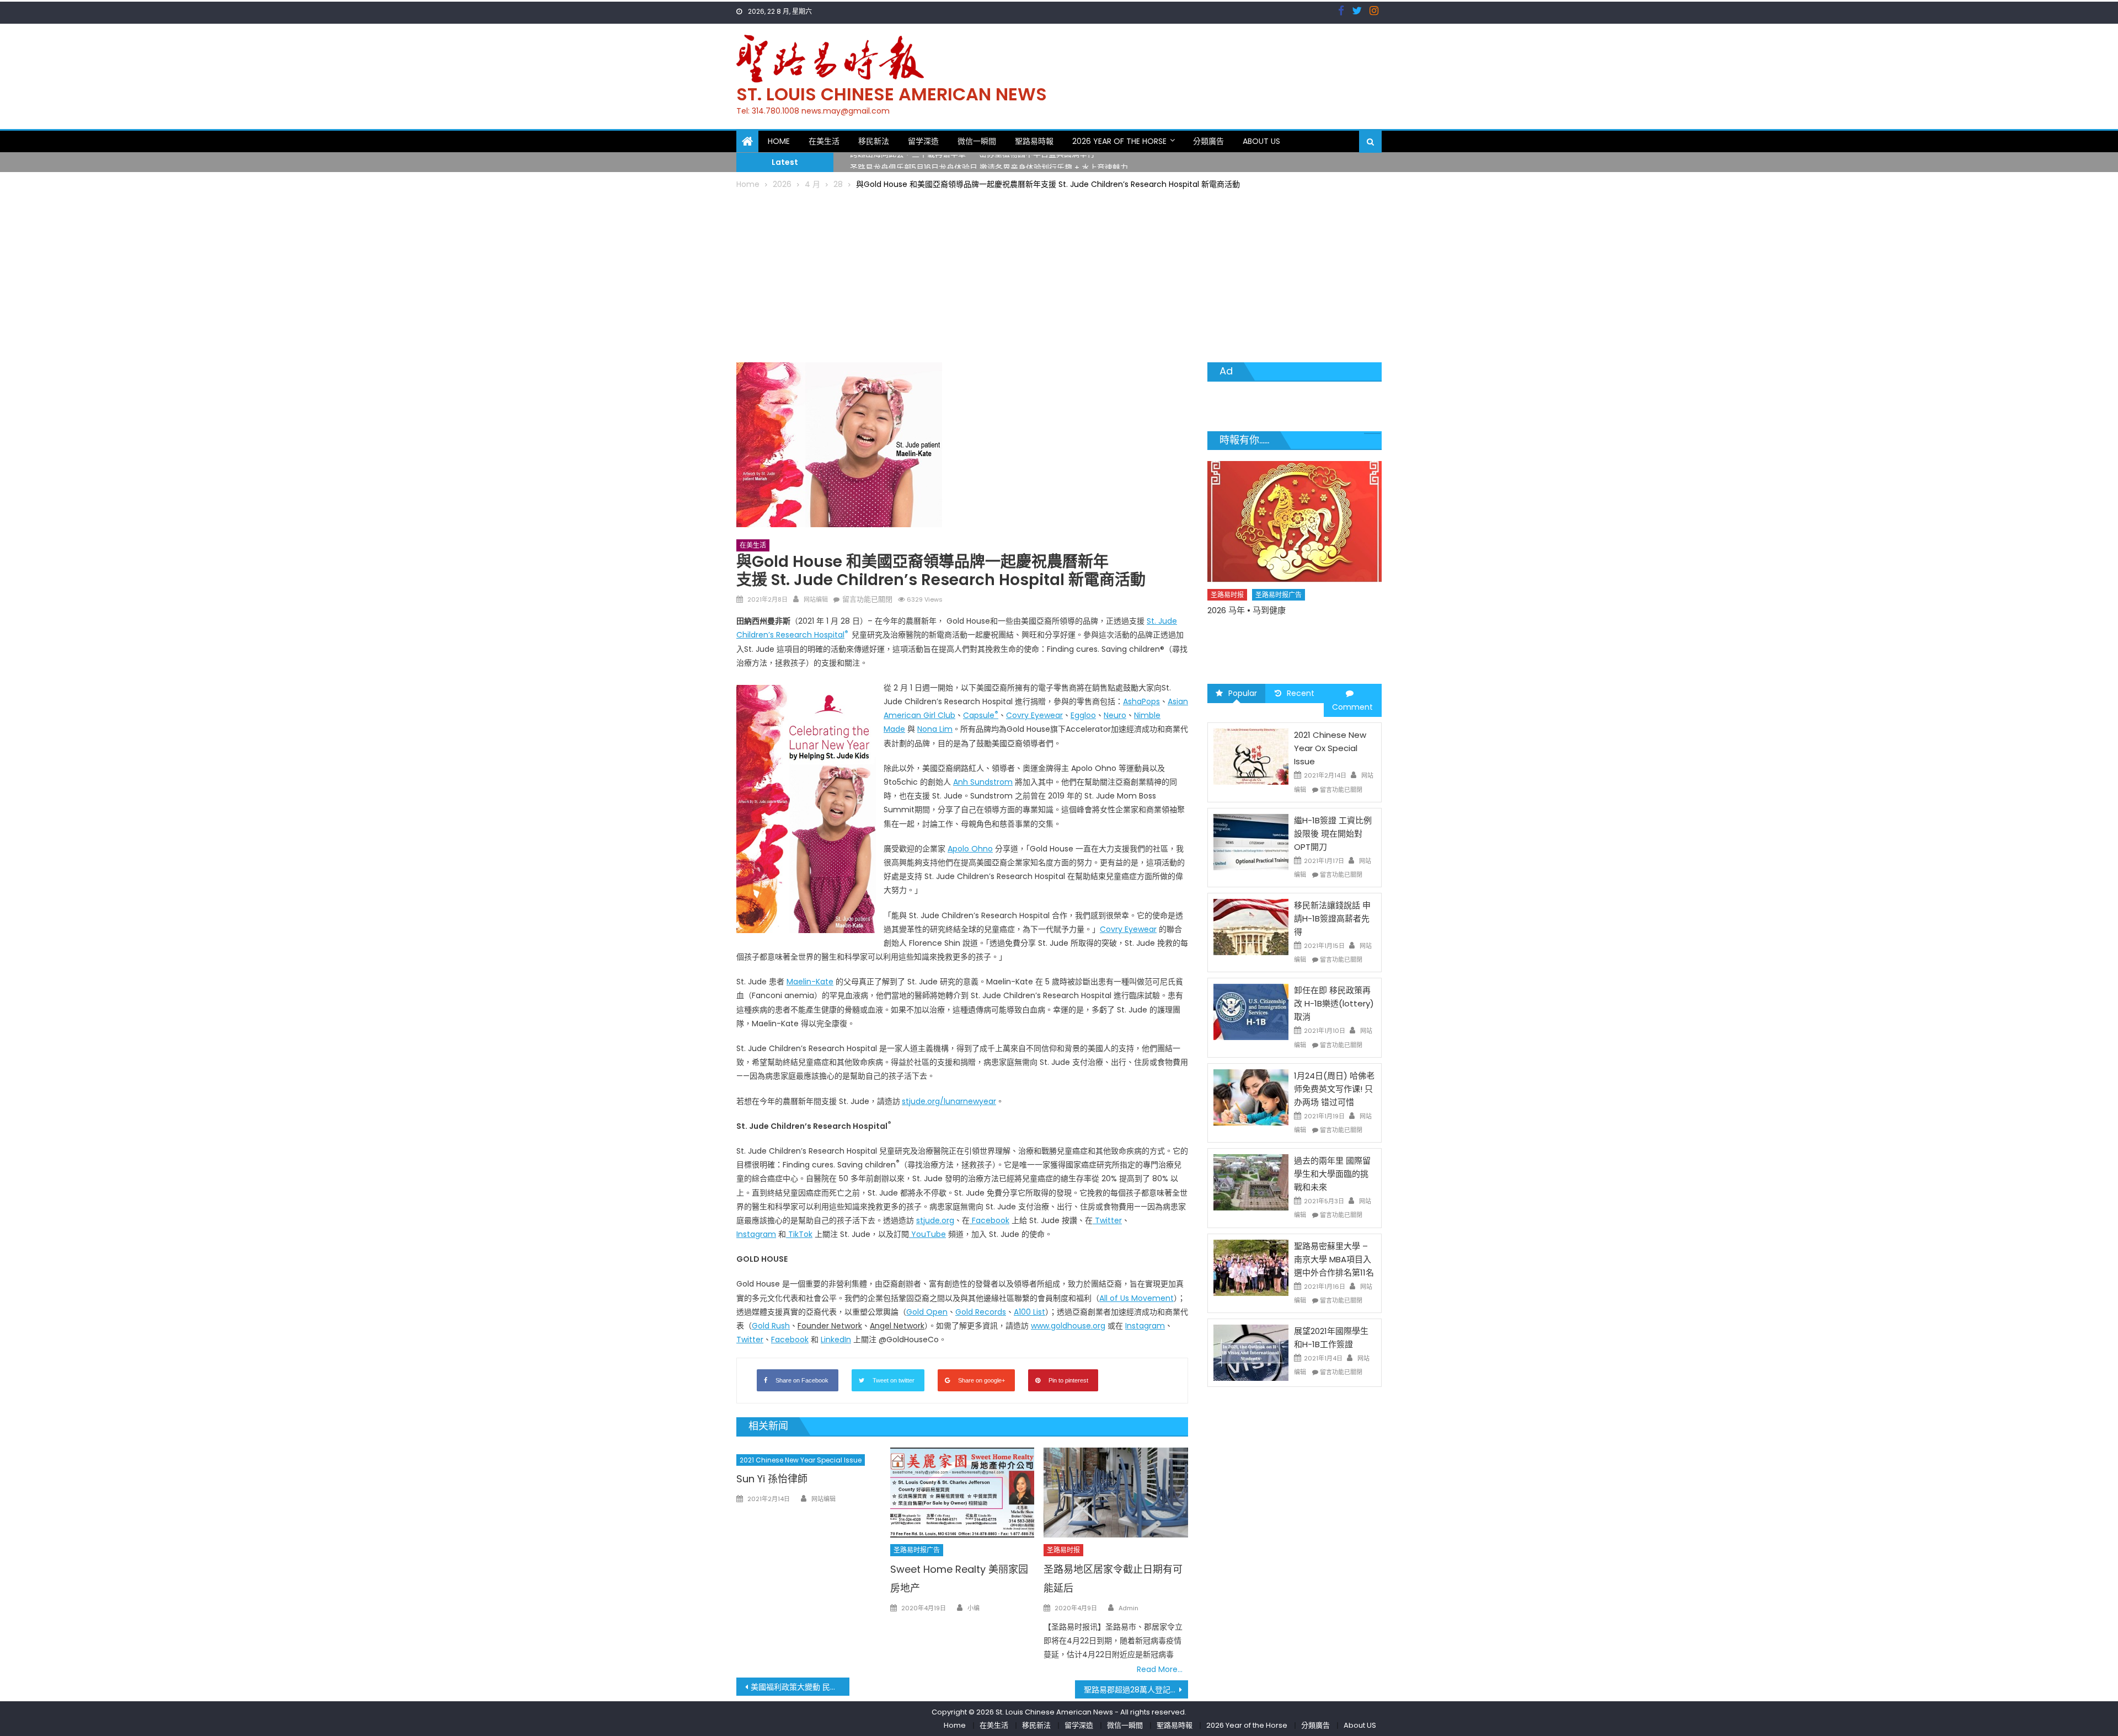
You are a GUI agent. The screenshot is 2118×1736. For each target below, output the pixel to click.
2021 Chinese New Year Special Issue (801, 1460)
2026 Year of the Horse (1119, 141)
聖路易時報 (1034, 141)
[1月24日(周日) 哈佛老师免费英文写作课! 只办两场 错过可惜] (1251, 1097)
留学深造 (923, 141)
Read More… (1160, 1669)
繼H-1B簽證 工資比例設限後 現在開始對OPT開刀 (1333, 834)
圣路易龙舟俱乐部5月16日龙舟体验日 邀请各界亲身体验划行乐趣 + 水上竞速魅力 (989, 162)
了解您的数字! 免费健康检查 (1302, 608)
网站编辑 (816, 599)
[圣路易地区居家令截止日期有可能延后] (1116, 1493)
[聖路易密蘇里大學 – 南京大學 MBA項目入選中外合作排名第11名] (1251, 1267)
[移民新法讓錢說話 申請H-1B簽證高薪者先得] (1251, 926)
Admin (1128, 1608)
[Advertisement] (1059, 274)
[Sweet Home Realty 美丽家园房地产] (962, 1493)
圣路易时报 (1063, 1550)
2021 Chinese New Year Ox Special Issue (1330, 748)
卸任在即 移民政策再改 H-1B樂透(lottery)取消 (1334, 1003)
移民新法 (874, 141)
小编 (974, 1608)
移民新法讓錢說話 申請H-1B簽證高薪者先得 (1332, 918)
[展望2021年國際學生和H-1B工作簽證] (1251, 1352)
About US (1261, 141)
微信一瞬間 (977, 141)
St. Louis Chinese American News (892, 94)
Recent (1301, 693)
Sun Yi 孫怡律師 (772, 1479)
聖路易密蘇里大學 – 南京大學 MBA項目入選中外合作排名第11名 (1334, 1259)
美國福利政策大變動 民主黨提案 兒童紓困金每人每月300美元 (800, 1687)
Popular (1243, 693)
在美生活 (824, 141)
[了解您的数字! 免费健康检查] (1337, 520)
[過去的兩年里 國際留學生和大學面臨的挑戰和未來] (1251, 1182)
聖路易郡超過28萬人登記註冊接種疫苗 (1136, 1690)
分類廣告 (1208, 141)
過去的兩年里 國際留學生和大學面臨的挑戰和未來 (1332, 1174)
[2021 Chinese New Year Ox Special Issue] (1251, 756)
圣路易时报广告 (917, 1550)
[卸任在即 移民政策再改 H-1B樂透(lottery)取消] (1251, 1011)
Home (779, 141)
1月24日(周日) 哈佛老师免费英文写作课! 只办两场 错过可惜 (1334, 1089)
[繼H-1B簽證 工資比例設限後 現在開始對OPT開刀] (1251, 842)
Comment (1352, 707)
